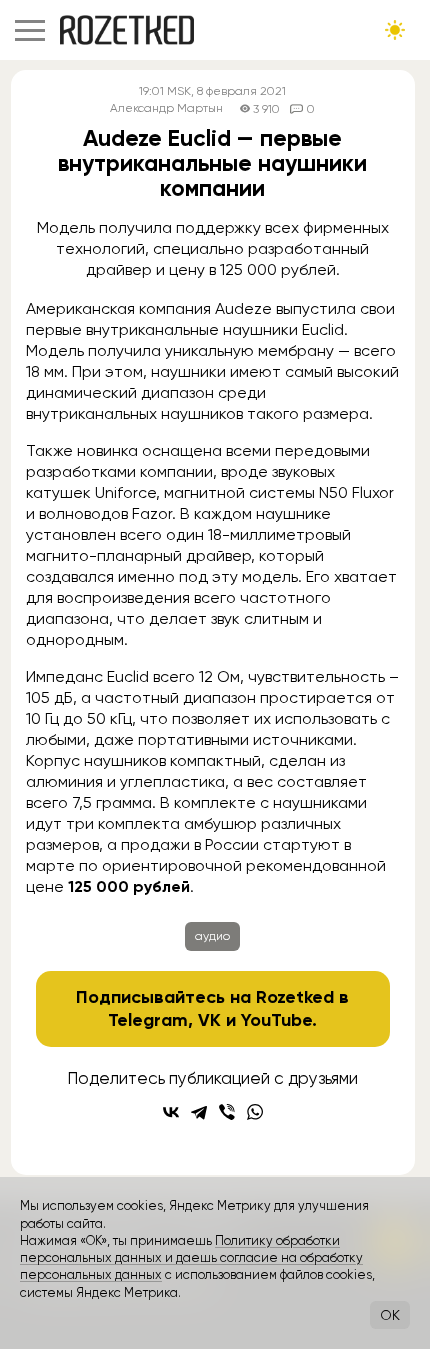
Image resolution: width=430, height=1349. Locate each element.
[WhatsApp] (255, 1112)
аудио (212, 936)
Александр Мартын (166, 108)
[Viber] (227, 1112)
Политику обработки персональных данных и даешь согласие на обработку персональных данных (191, 1258)
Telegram (148, 1020)
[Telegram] (199, 1112)
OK (390, 1315)
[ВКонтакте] (171, 1112)
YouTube (276, 1020)
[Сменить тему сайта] (395, 30)
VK (209, 1020)
